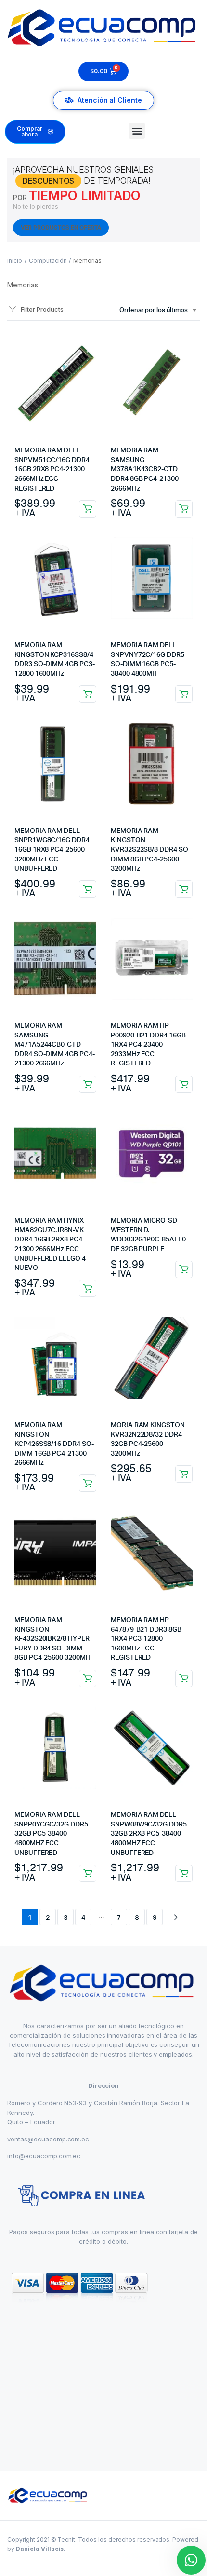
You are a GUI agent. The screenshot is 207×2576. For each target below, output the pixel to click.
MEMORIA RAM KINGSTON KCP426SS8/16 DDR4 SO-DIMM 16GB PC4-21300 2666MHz (54, 1444)
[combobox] (158, 311)
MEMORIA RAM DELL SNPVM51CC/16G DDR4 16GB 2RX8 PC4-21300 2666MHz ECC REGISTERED (52, 469)
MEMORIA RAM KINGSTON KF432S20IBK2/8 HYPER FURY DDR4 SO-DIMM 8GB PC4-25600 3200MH (52, 1639)
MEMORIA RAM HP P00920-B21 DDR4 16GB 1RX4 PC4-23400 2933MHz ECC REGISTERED (148, 1045)
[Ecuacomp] (48, 2496)
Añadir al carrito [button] (88, 509)
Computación (48, 261)
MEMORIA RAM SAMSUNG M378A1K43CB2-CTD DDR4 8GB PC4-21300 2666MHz (145, 469)
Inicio (15, 261)
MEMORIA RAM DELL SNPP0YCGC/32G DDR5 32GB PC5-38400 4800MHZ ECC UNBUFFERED (51, 1834)
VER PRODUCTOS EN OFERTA (61, 228)
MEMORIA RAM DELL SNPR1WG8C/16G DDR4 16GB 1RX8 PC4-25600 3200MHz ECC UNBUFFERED (52, 850)
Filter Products (42, 309)
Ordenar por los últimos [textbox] (154, 310)
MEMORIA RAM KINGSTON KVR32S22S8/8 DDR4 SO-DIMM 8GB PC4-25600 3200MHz (151, 850)
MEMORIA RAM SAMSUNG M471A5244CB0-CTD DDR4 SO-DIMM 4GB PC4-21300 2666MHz (55, 1045)
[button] (137, 131)
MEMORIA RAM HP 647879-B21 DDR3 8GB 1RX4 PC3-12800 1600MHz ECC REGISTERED (146, 1639)
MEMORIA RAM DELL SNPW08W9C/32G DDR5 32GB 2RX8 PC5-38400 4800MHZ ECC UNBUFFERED (149, 1834)
